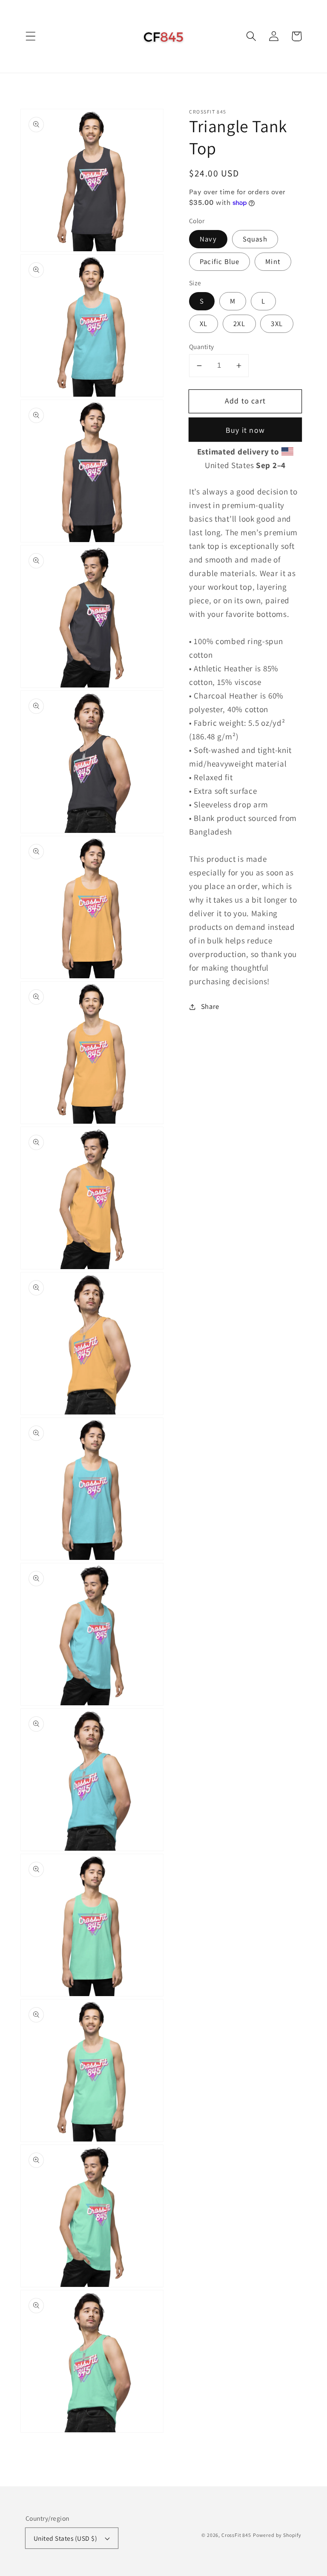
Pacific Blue (219, 261)
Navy (208, 239)
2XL (239, 324)
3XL (277, 324)
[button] (31, 36)
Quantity (202, 346)
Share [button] (210, 1006)
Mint (273, 261)
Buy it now (245, 430)
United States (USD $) (65, 2538)
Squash (255, 239)
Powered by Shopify (277, 2535)
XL (204, 324)
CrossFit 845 (236, 2535)
